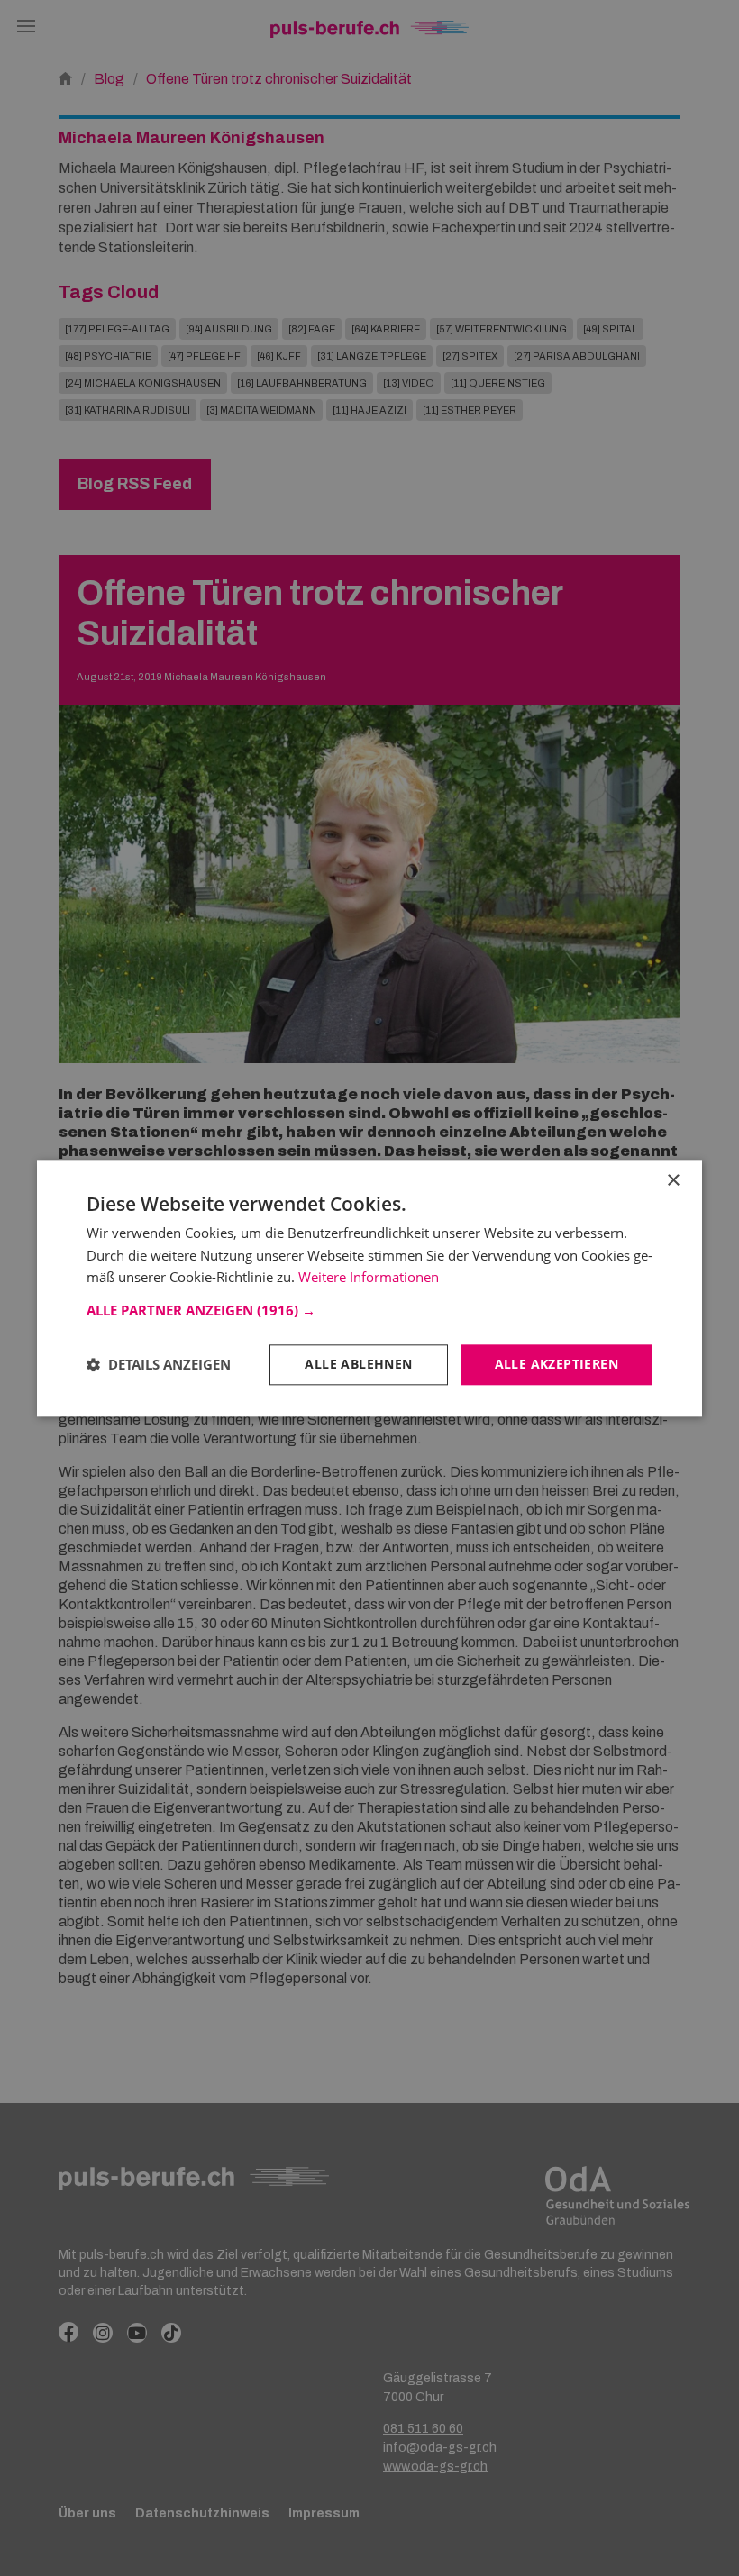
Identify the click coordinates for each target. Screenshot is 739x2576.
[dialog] (369, 1288)
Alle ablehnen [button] (358, 1364)
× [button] (673, 1181)
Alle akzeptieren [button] (557, 1364)
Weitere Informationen (369, 1278)
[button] (369, 1310)
